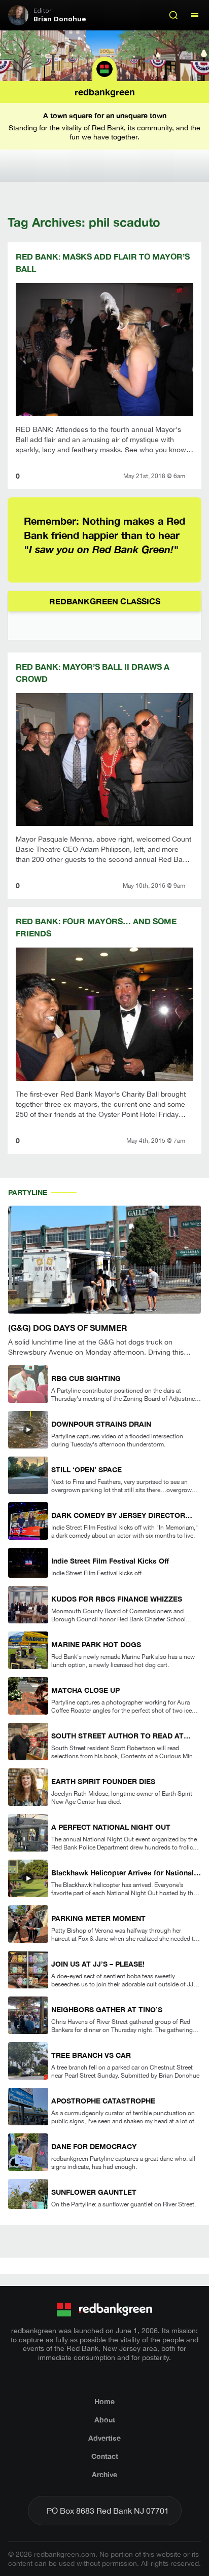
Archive (104, 2474)
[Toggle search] (173, 15)
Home (104, 2401)
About (105, 2420)
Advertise (104, 2438)
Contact (105, 2456)
